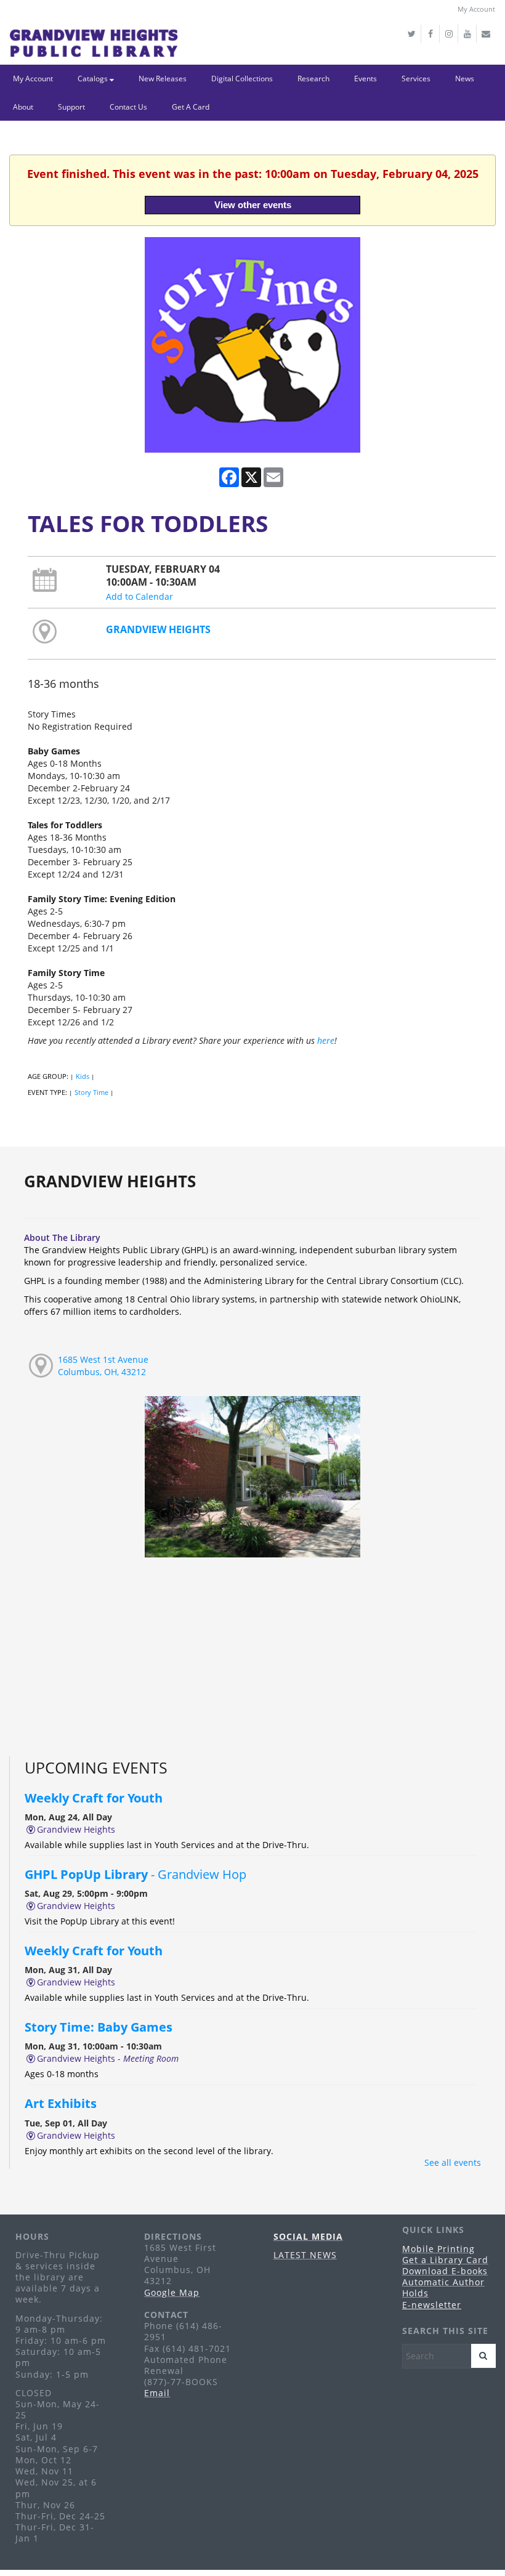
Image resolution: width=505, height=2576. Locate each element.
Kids (83, 1076)
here (326, 1040)
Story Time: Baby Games (99, 2027)
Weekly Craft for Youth (95, 1798)
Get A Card (191, 107)
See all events (453, 2162)
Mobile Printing (438, 2249)
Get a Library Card (445, 2260)
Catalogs (94, 79)
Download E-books (445, 2271)
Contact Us (128, 107)
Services (416, 79)
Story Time (91, 1092)
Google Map (172, 2292)
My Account (476, 9)
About (23, 107)
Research (313, 79)
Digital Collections (242, 79)
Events (366, 79)
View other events (253, 205)
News (465, 79)
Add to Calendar (139, 596)
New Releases (163, 79)
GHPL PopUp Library (135, 1874)
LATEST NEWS (305, 2255)
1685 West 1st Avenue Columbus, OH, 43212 (103, 1366)
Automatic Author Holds (443, 2287)
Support (71, 107)
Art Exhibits (61, 2103)
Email (157, 2393)
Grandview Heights (158, 629)
